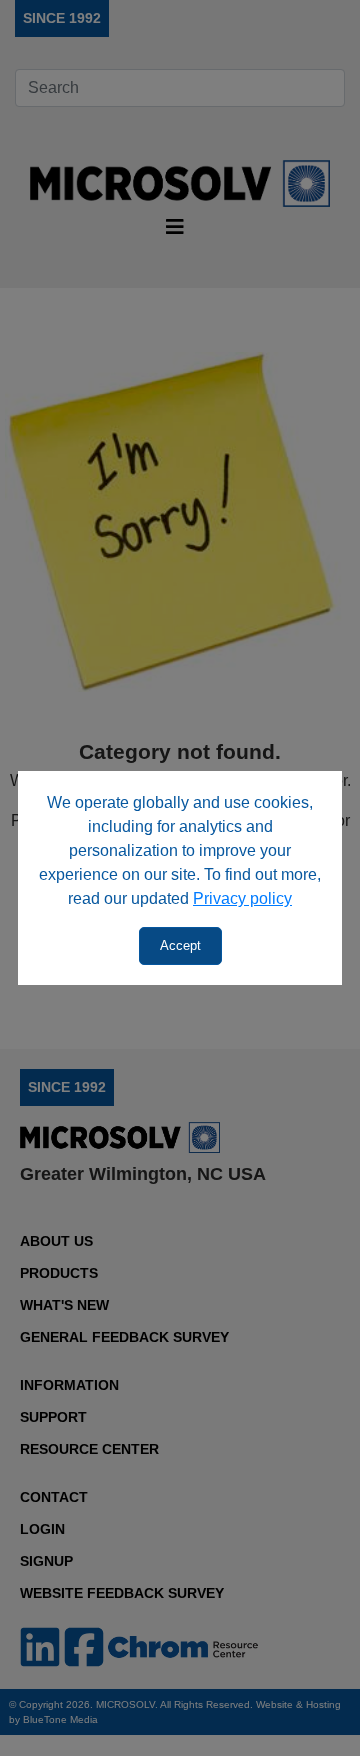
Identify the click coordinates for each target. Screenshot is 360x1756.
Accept (180, 945)
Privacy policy (242, 898)
